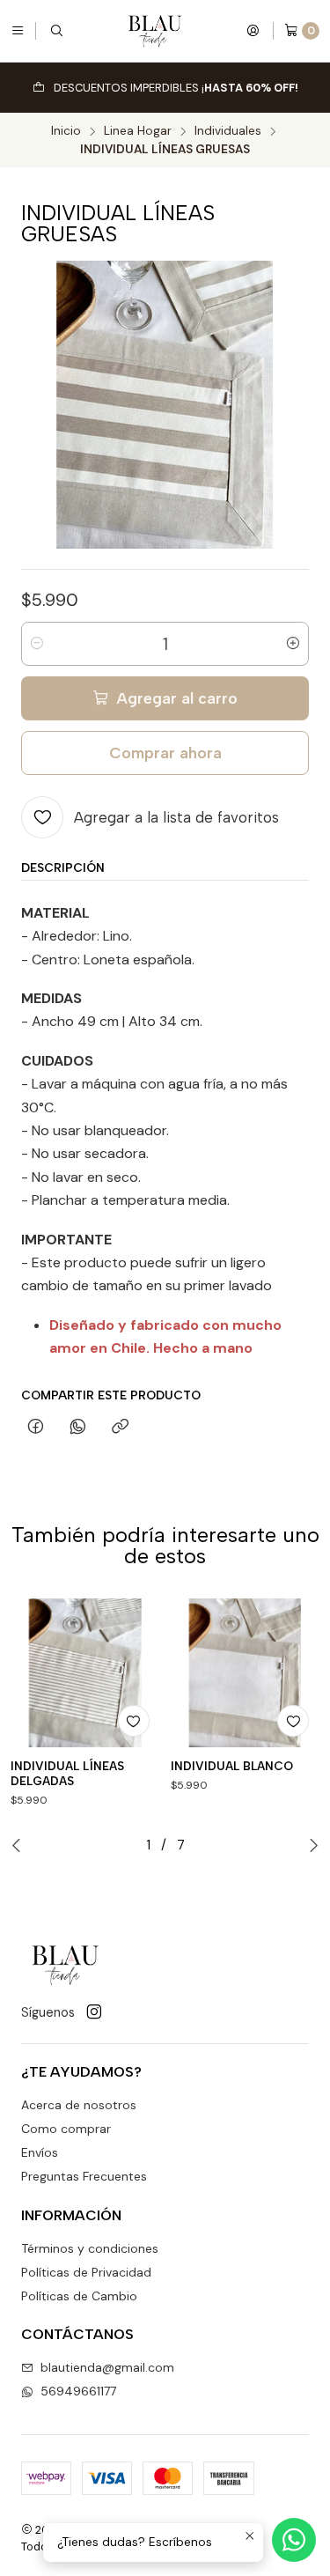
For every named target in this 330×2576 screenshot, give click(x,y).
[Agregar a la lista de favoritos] (134, 1721)
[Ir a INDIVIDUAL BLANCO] (246, 1673)
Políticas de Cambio (79, 2296)
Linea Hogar (138, 131)
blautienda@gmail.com (107, 2367)
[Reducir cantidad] (37, 644)
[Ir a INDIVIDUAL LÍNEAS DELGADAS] (85, 1673)
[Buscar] (56, 31)
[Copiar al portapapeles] (120, 1428)
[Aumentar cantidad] (293, 644)
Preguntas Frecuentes (84, 2176)
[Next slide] (314, 1845)
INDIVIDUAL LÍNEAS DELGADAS (67, 1773)
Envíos (40, 2152)
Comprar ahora (165, 753)
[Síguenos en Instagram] (94, 2012)
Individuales (228, 131)
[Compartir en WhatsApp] (78, 1428)
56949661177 (78, 2391)
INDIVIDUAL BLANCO (232, 1766)
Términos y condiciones (90, 2248)
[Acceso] (253, 31)
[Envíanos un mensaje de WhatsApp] (294, 2540)
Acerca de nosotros (79, 2105)
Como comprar (66, 2129)
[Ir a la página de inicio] (155, 31)
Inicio (66, 131)
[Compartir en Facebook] (36, 1428)
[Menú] (18, 31)
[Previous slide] (16, 1845)
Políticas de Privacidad (86, 2272)
